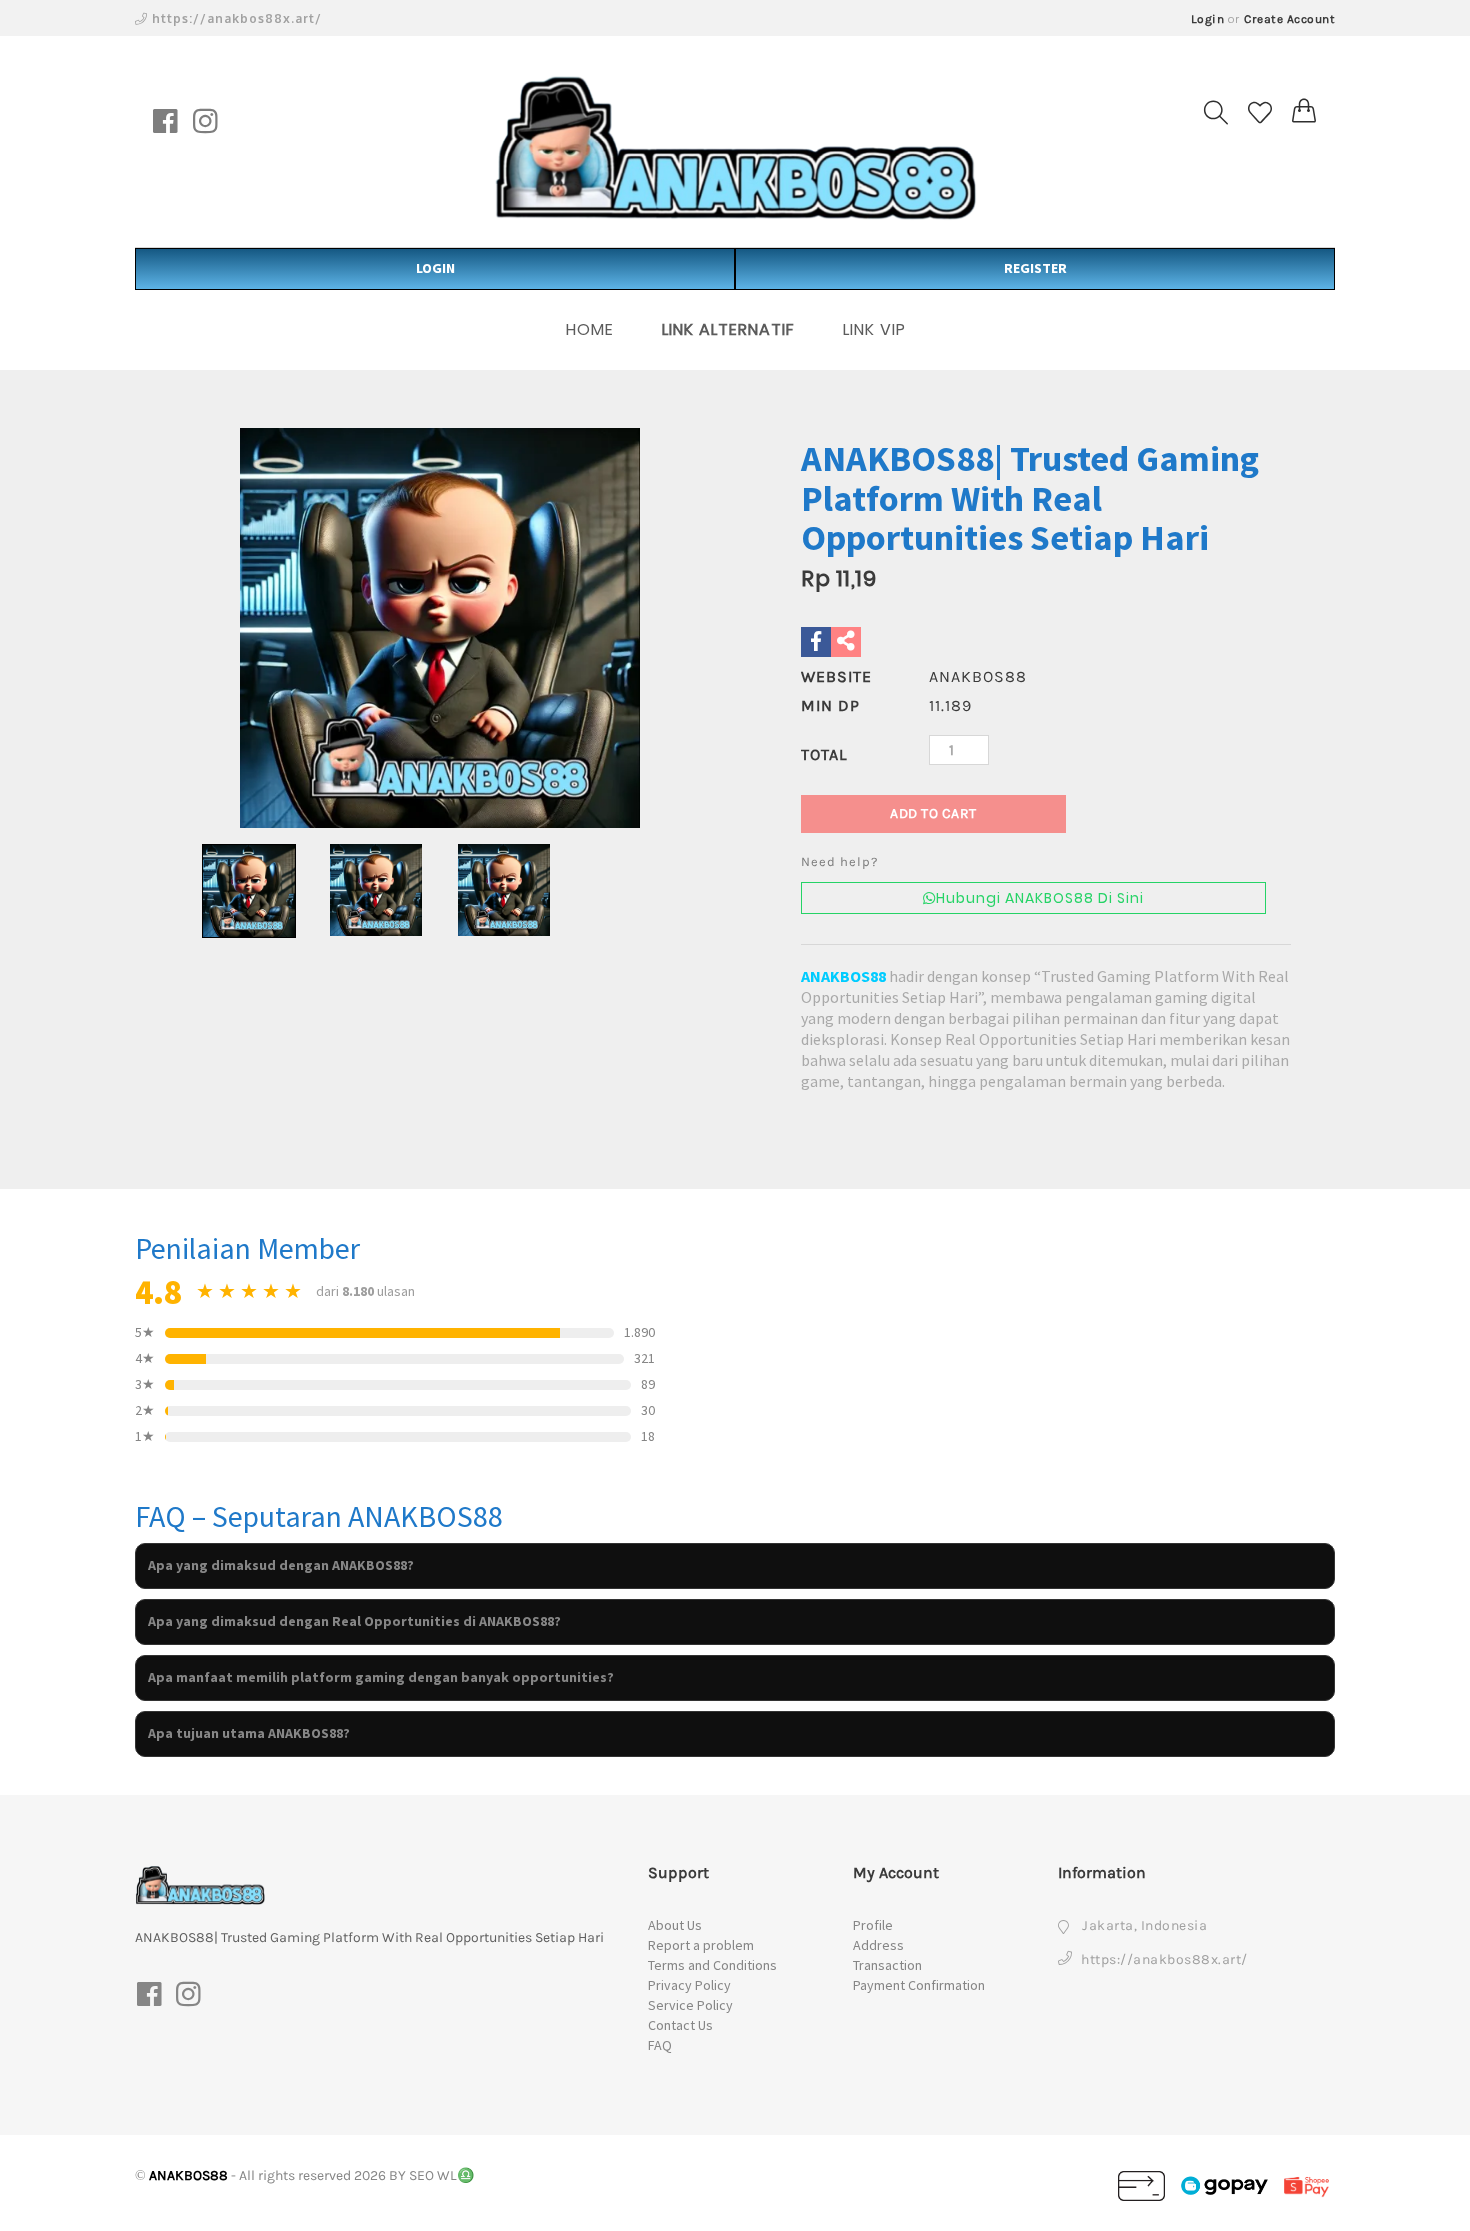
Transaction (887, 1965)
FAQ (660, 2045)
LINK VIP (874, 329)
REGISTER (1035, 268)
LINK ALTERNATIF (728, 329)
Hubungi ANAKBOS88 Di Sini (1040, 898)
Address (878, 1945)
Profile (873, 1925)
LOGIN (435, 268)
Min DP (830, 705)
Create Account (1289, 19)
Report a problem (701, 1945)
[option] (440, 628)
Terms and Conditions (712, 1965)
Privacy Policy (689, 1985)
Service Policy (690, 2005)
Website (836, 676)
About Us (675, 1925)
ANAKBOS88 (843, 976)
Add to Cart (933, 813)
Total (824, 754)
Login (1208, 19)
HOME (590, 329)
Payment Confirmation (919, 1985)
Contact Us (680, 2025)
